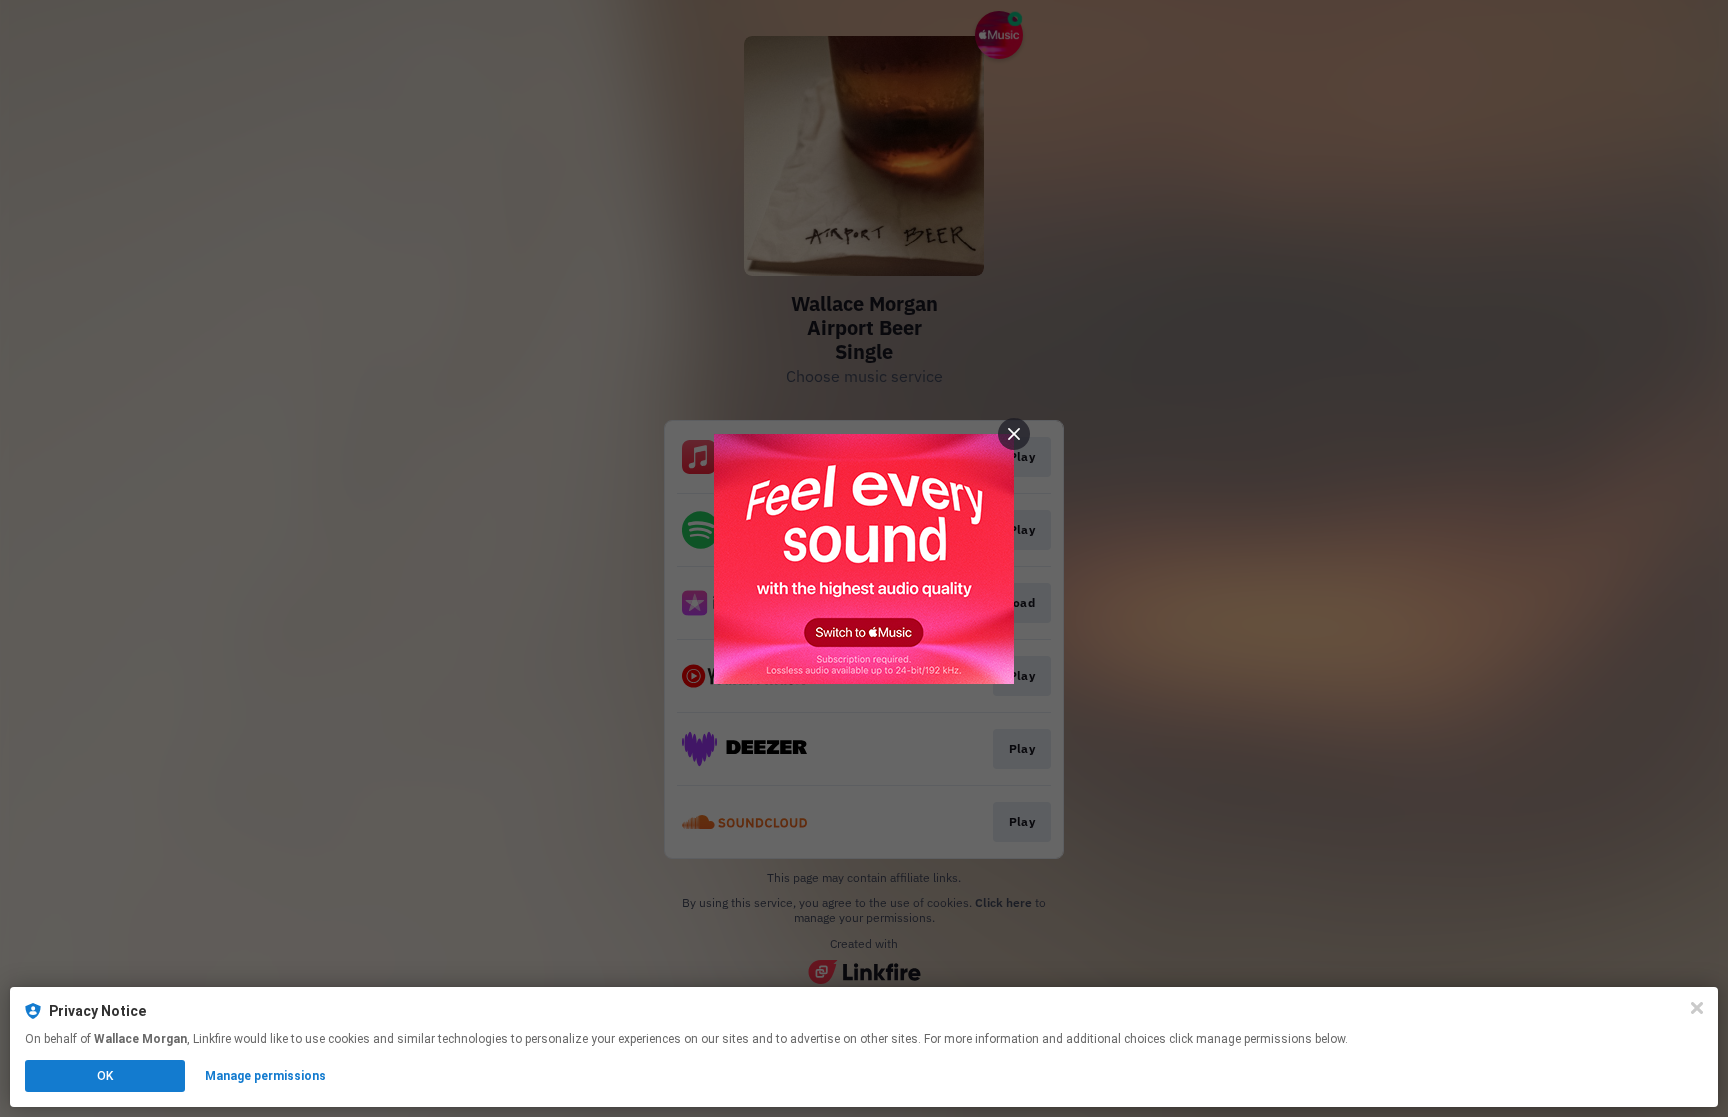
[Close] (1697, 1008)
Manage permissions (265, 1076)
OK (105, 1076)
